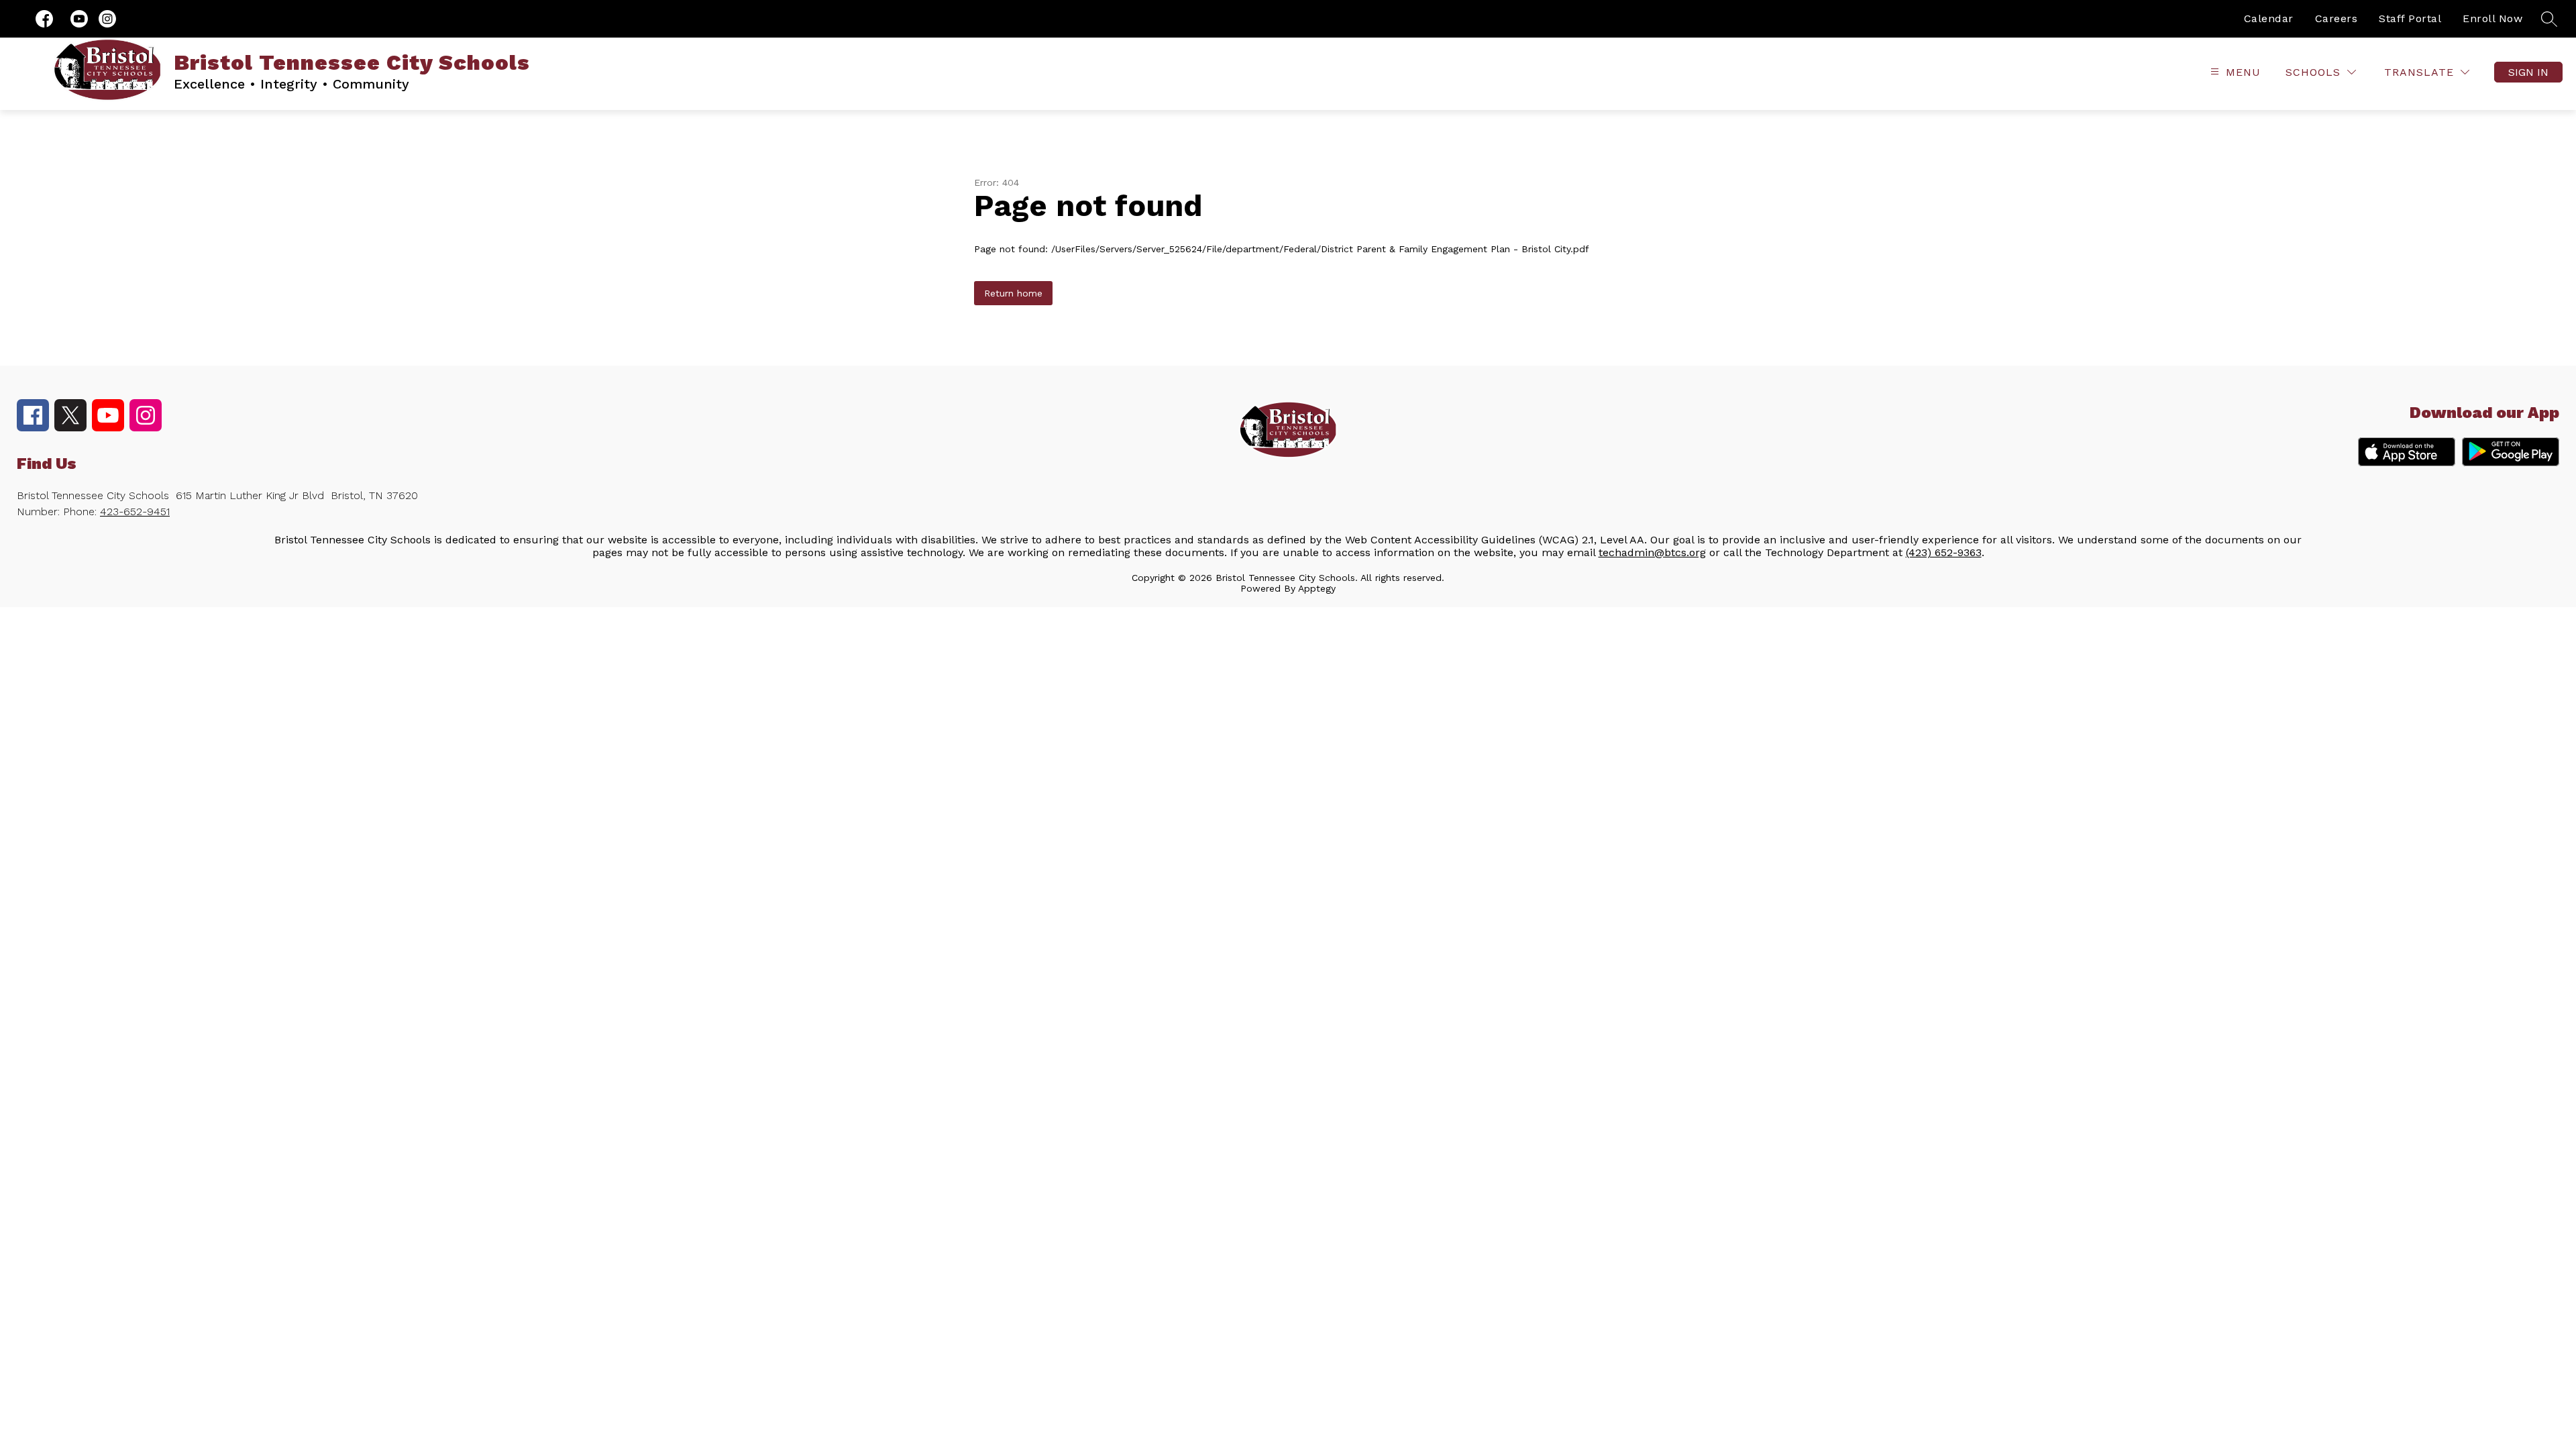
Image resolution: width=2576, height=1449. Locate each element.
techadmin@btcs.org (1652, 552)
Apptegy (1317, 588)
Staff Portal (2410, 18)
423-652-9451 (135, 512)
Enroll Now (2492, 18)
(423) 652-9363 (1944, 552)
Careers (2337, 18)
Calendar (2269, 18)
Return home (1013, 293)
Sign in (2528, 72)
